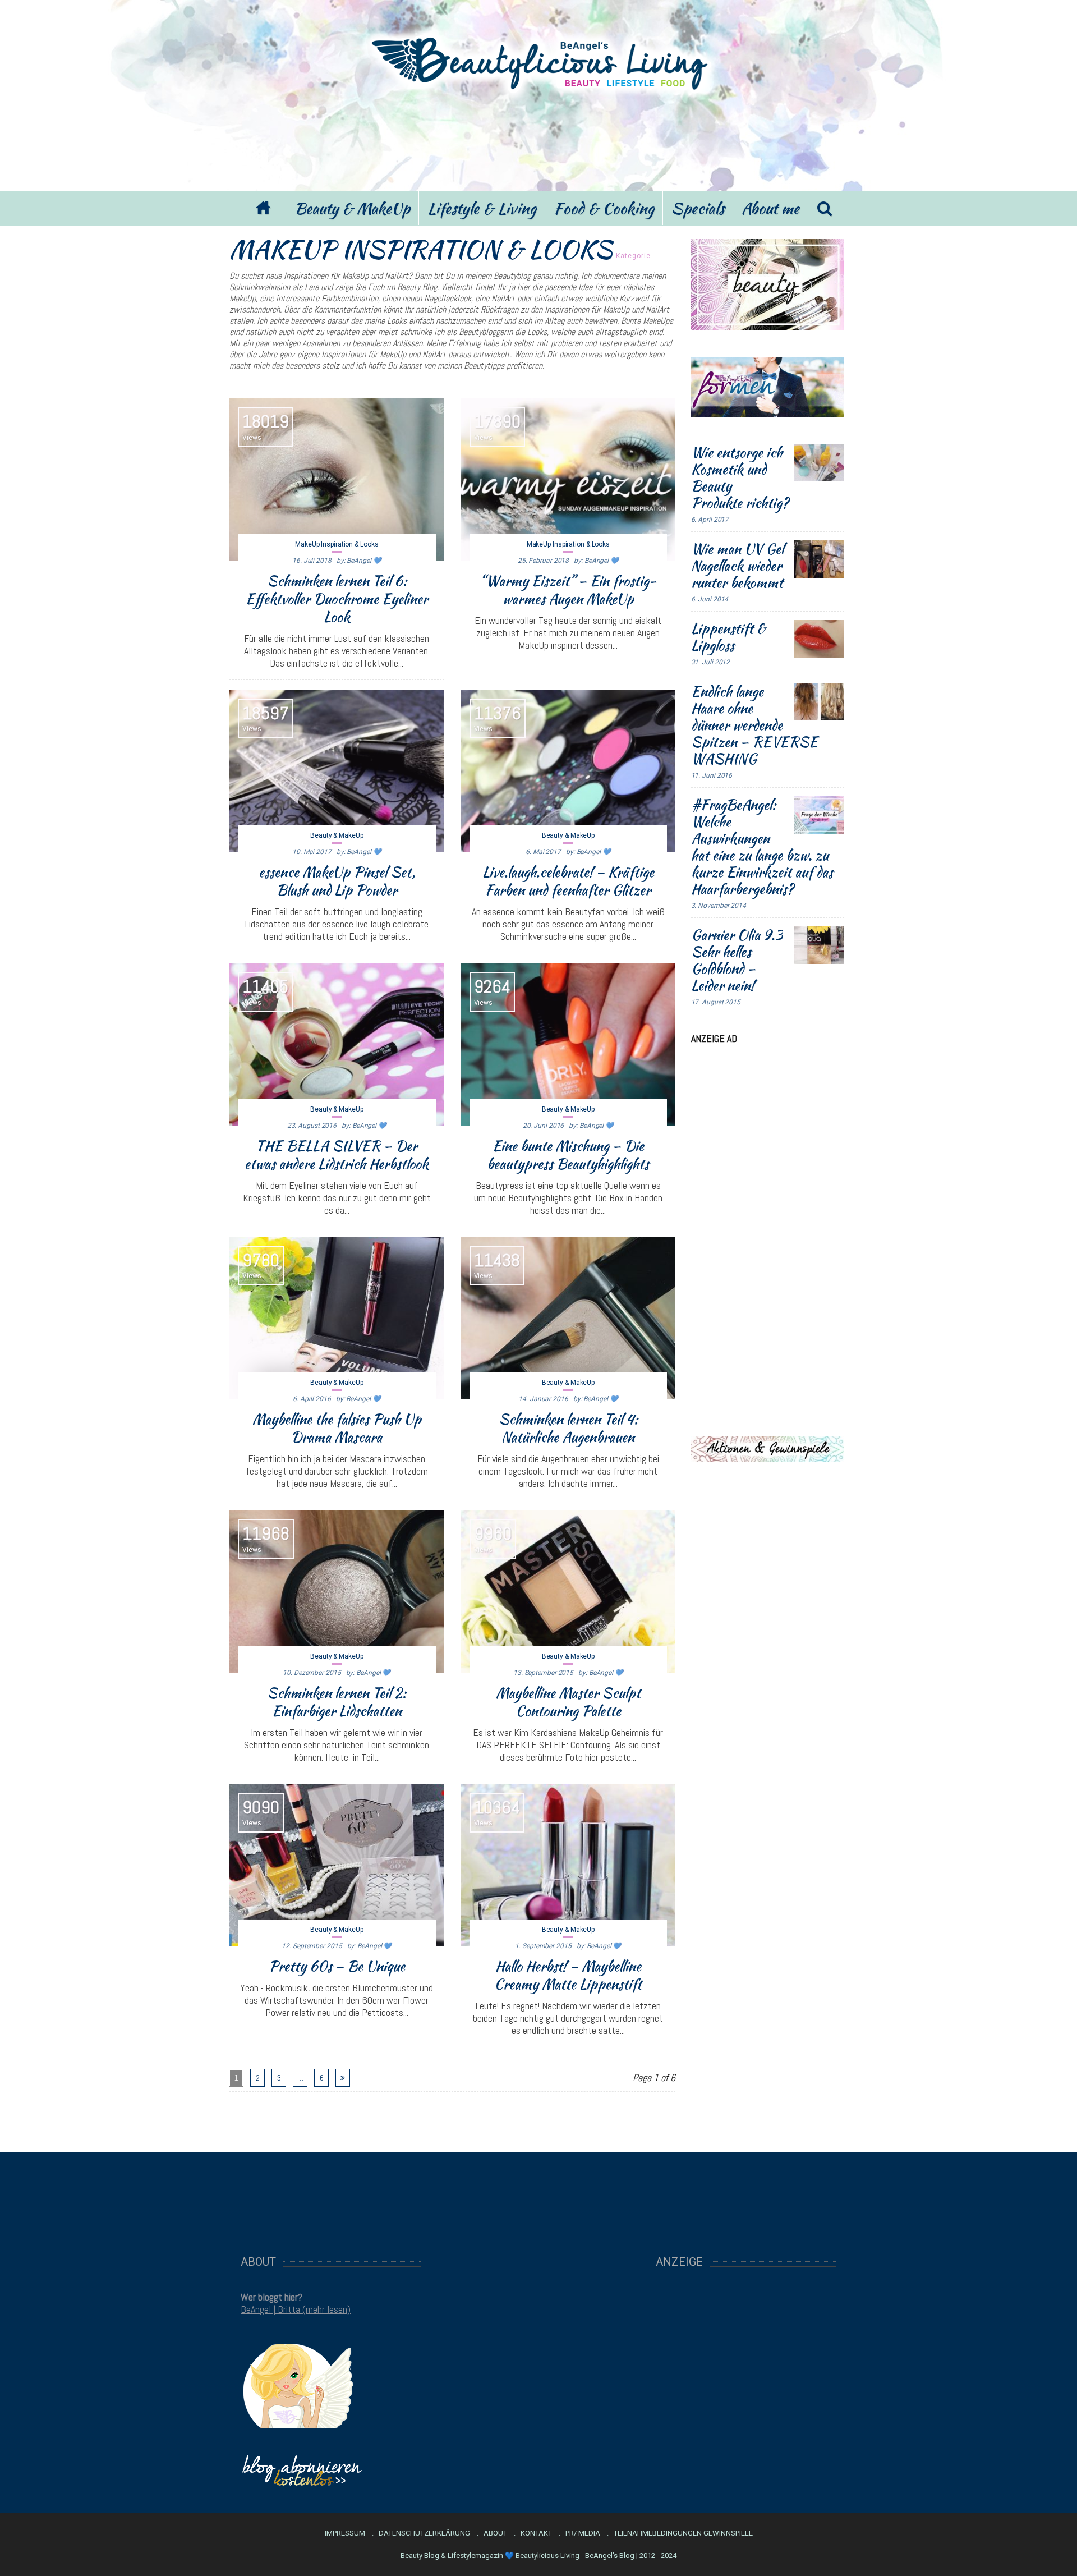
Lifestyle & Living (482, 208)
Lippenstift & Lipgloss (728, 637)
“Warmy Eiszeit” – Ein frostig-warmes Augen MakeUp (568, 590)
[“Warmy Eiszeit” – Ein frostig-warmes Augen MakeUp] (569, 480)
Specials (698, 208)
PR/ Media (583, 2533)
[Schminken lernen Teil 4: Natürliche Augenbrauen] (569, 1319)
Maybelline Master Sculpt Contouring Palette (568, 1702)
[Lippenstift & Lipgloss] (819, 639)
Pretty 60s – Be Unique (337, 1966)
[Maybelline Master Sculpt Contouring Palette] (569, 1592)
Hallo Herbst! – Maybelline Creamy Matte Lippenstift (568, 1975)
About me (770, 208)
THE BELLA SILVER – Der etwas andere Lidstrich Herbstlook (337, 1155)
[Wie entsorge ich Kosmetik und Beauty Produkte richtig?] (819, 463)
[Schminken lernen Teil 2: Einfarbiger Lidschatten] (337, 1592)
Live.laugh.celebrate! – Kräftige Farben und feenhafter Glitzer (568, 881)
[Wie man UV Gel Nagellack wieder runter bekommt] (819, 559)
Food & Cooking (604, 208)
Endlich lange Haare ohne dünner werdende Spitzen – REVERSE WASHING (754, 725)
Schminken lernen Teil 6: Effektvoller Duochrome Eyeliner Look (337, 599)
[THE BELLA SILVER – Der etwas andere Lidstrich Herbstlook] (337, 1045)
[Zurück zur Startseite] (263, 208)
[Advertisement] (538, 139)
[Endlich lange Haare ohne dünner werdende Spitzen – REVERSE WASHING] (819, 702)
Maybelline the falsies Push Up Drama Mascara (337, 1428)
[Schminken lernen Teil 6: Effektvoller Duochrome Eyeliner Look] (337, 480)
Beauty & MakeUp (352, 208)
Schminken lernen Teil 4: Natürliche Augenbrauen (568, 1428)
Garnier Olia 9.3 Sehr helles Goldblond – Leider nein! (737, 960)
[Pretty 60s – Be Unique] (337, 1866)
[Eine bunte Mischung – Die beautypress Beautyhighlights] (569, 1045)
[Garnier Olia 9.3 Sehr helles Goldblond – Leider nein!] (819, 945)
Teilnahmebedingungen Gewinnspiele (683, 2533)
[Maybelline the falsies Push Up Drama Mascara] (337, 1319)
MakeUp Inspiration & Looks (337, 544)
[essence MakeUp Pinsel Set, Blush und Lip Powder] (337, 772)
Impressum (345, 2533)
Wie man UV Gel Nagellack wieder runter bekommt (737, 566)
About (495, 2533)
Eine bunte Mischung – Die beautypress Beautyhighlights (568, 1155)
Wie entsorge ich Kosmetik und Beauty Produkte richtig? (740, 477)
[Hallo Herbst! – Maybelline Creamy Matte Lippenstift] (569, 1866)
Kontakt (536, 2533)
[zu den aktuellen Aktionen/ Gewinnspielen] (768, 1448)
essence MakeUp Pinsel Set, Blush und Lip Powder (337, 881)
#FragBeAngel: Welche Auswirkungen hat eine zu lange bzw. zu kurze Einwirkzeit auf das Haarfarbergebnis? (762, 847)
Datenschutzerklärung (424, 2533)
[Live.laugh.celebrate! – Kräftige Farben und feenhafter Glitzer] (569, 772)
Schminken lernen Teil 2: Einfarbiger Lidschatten (337, 1702)
